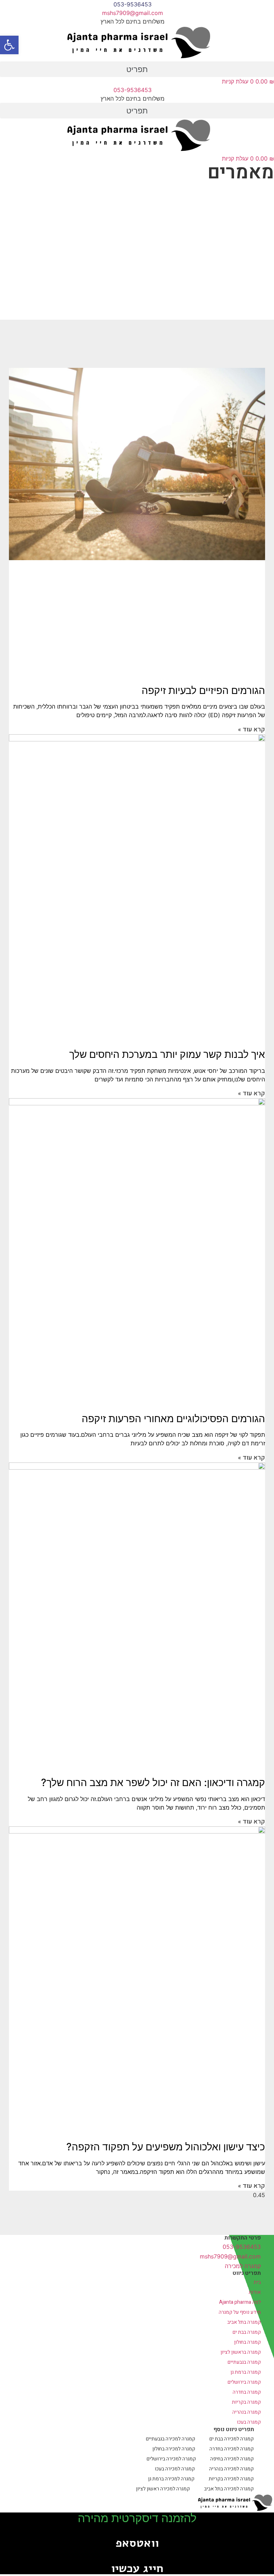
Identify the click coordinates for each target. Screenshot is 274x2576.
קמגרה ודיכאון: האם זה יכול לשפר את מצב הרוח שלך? (153, 1783)
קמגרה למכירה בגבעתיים (171, 2439)
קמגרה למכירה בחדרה (232, 2449)
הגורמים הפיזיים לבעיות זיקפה (203, 690)
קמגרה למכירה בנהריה (231, 2469)
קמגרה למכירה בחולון (174, 2449)
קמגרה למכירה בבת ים (232, 2439)
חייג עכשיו (137, 2568)
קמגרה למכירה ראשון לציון (163, 2489)
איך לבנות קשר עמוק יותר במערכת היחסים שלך (167, 1054)
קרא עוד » (252, 729)
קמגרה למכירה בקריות (231, 2479)
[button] (137, 69)
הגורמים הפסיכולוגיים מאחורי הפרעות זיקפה (173, 1419)
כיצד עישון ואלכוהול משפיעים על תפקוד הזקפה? (166, 2147)
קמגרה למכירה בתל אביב (229, 2489)
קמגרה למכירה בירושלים (171, 2459)
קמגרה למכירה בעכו (175, 2469)
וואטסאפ (137, 2543)
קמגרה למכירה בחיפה (232, 2459)
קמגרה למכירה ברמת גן (171, 2479)
